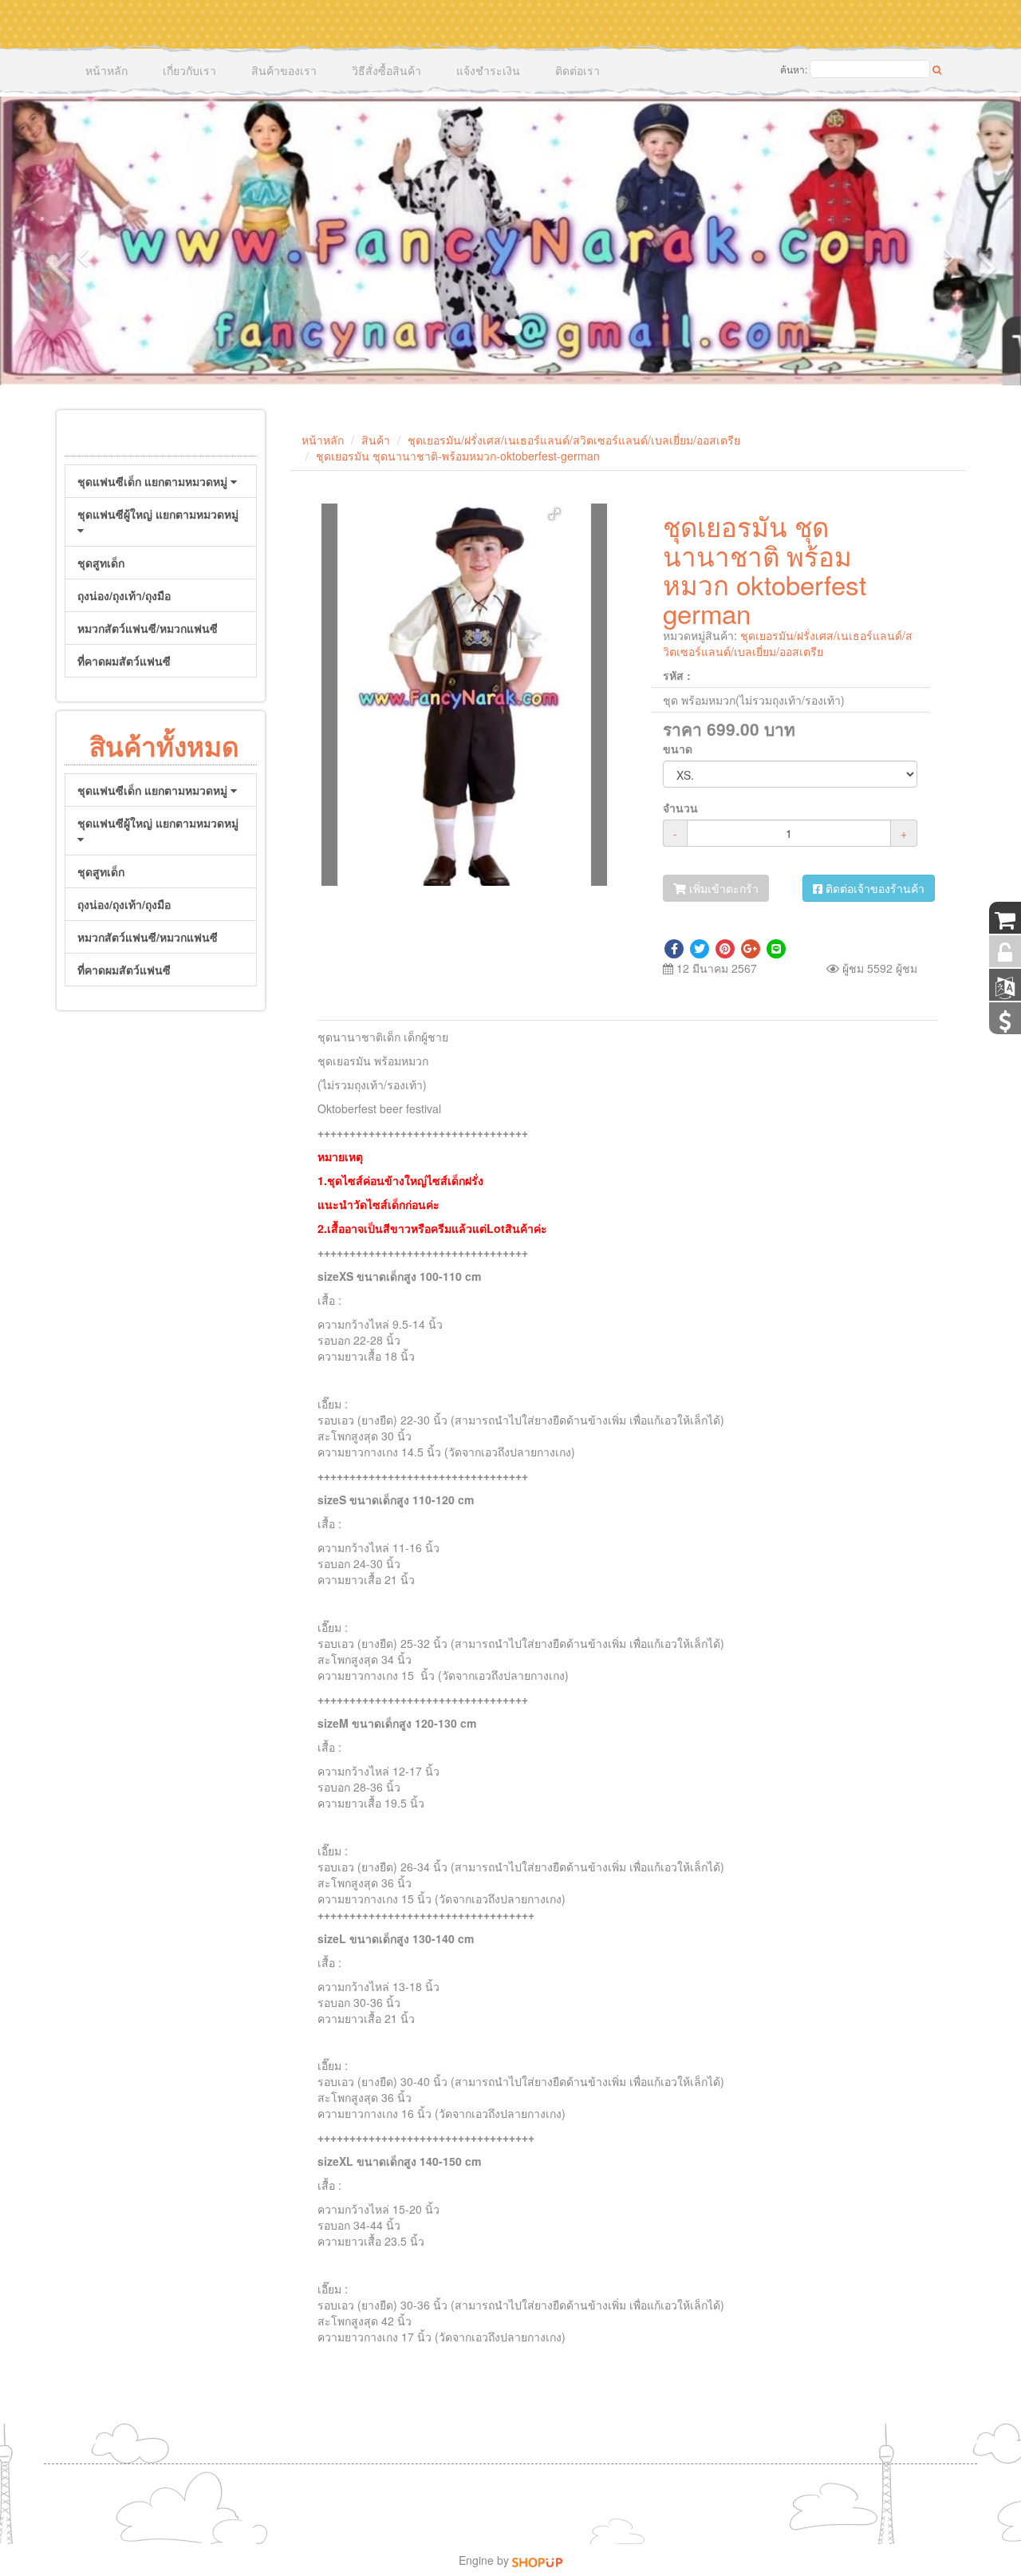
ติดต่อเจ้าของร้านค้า (873, 888)
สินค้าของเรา (284, 70)
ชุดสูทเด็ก (101, 563)
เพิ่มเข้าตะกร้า (722, 888)
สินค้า (376, 440)
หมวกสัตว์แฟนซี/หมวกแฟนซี (148, 628)
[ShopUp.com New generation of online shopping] (537, 2560)
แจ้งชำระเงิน (488, 70)
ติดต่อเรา (578, 70)
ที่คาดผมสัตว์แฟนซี (124, 661)
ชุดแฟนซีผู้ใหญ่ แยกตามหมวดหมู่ (158, 514)
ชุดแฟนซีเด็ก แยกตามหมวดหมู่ (154, 481)
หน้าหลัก (106, 70)
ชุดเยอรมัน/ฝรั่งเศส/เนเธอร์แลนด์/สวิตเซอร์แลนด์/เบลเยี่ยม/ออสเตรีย (574, 440)
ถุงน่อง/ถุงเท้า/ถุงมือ (124, 595)
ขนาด (678, 749)
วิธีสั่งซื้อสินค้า (386, 70)
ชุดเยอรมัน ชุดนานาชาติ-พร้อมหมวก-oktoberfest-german (458, 456)
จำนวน (680, 808)
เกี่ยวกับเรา (189, 70)
